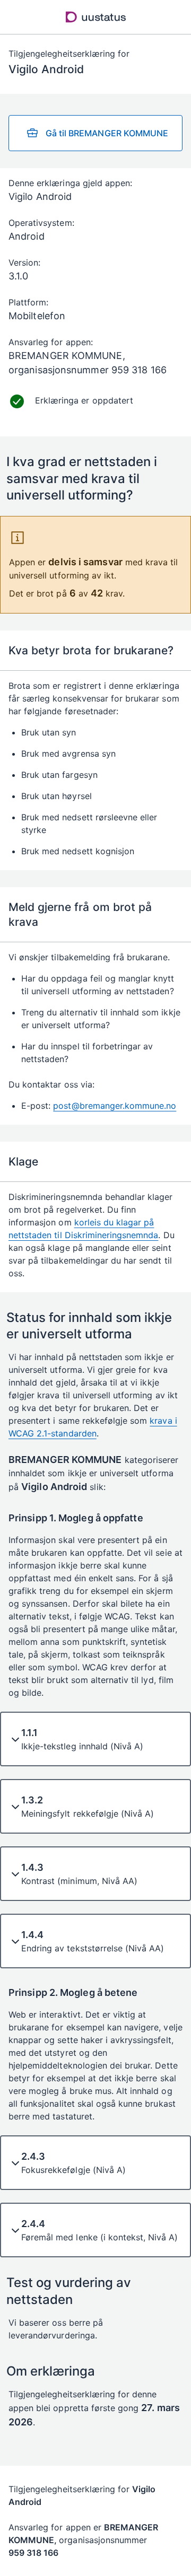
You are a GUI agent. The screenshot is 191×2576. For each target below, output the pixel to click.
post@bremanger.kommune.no (115, 1106)
